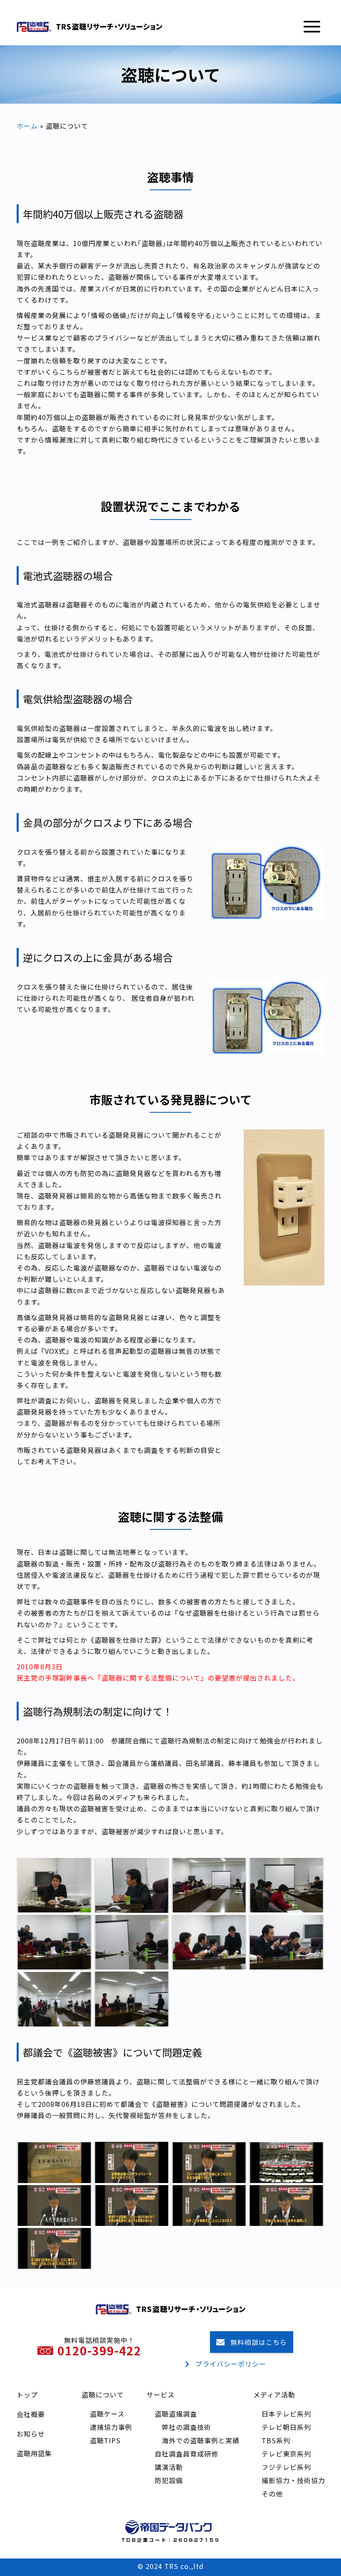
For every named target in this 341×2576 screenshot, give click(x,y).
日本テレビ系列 (286, 2414)
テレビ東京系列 (286, 2454)
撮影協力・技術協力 (293, 2480)
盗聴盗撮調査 (176, 2414)
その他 (272, 2494)
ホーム (27, 126)
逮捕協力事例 (111, 2427)
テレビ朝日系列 (286, 2427)
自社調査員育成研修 (187, 2454)
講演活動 (169, 2467)
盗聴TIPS (105, 2440)
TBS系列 (276, 2440)
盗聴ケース (107, 2414)
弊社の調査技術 (187, 2427)
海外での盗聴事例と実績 (201, 2440)
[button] (312, 27)
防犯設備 (169, 2480)
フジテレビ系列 (286, 2467)
